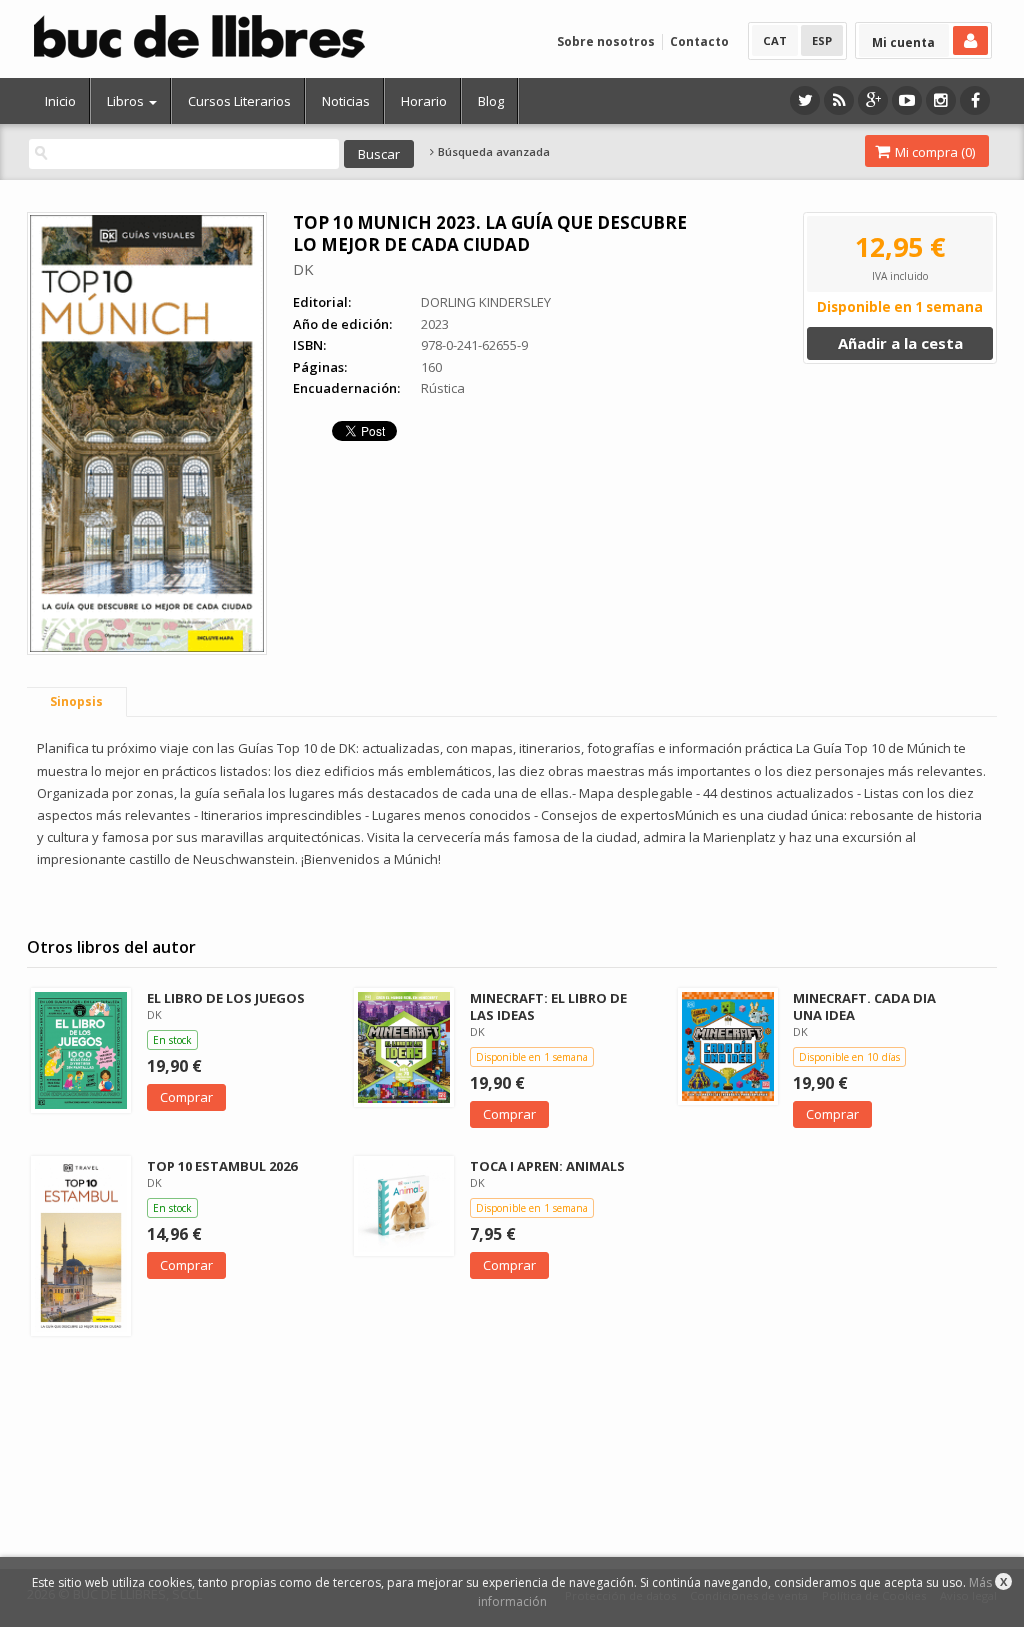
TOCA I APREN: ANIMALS (547, 1166)
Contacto (699, 41)
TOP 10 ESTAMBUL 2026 (222, 1166)
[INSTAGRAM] (941, 100)
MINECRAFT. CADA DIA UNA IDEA (864, 1006)
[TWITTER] (805, 100)
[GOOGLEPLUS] (873, 100)
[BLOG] (839, 100)
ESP (822, 40)
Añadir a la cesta (900, 343)
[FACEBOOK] (975, 100)
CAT (775, 40)
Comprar (186, 1097)
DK (303, 269)
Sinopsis (76, 701)
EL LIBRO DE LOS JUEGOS (226, 998)
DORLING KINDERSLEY (486, 302)
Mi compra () (933, 152)
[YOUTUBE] (907, 100)
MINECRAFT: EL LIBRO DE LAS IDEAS (548, 1006)
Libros (127, 101)
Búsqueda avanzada (492, 152)
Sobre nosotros (606, 41)
